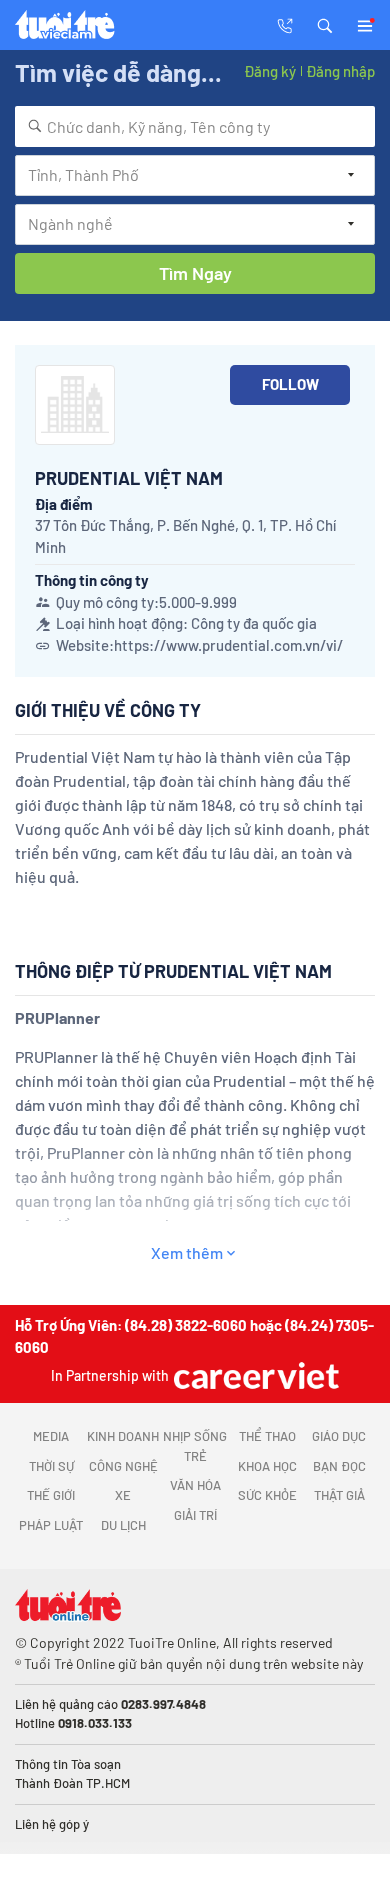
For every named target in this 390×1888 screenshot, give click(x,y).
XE (123, 1495)
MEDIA (51, 1436)
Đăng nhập (340, 71)
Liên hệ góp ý (52, 1824)
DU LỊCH (123, 1525)
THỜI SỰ (51, 1466)
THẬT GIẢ (339, 1495)
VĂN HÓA (195, 1485)
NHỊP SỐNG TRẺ (195, 1446)
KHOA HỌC (267, 1466)
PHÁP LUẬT (51, 1525)
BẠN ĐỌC (339, 1466)
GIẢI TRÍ (195, 1515)
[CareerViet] (254, 1375)
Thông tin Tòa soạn (68, 1764)
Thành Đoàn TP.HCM (72, 1783)
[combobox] (195, 126)
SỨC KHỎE (267, 1495)
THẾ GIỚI (51, 1495)
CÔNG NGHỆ (123, 1466)
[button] (325, 24)
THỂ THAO (267, 1436)
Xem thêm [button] (187, 1252)
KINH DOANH (123, 1436)
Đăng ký (270, 71)
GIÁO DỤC (339, 1436)
